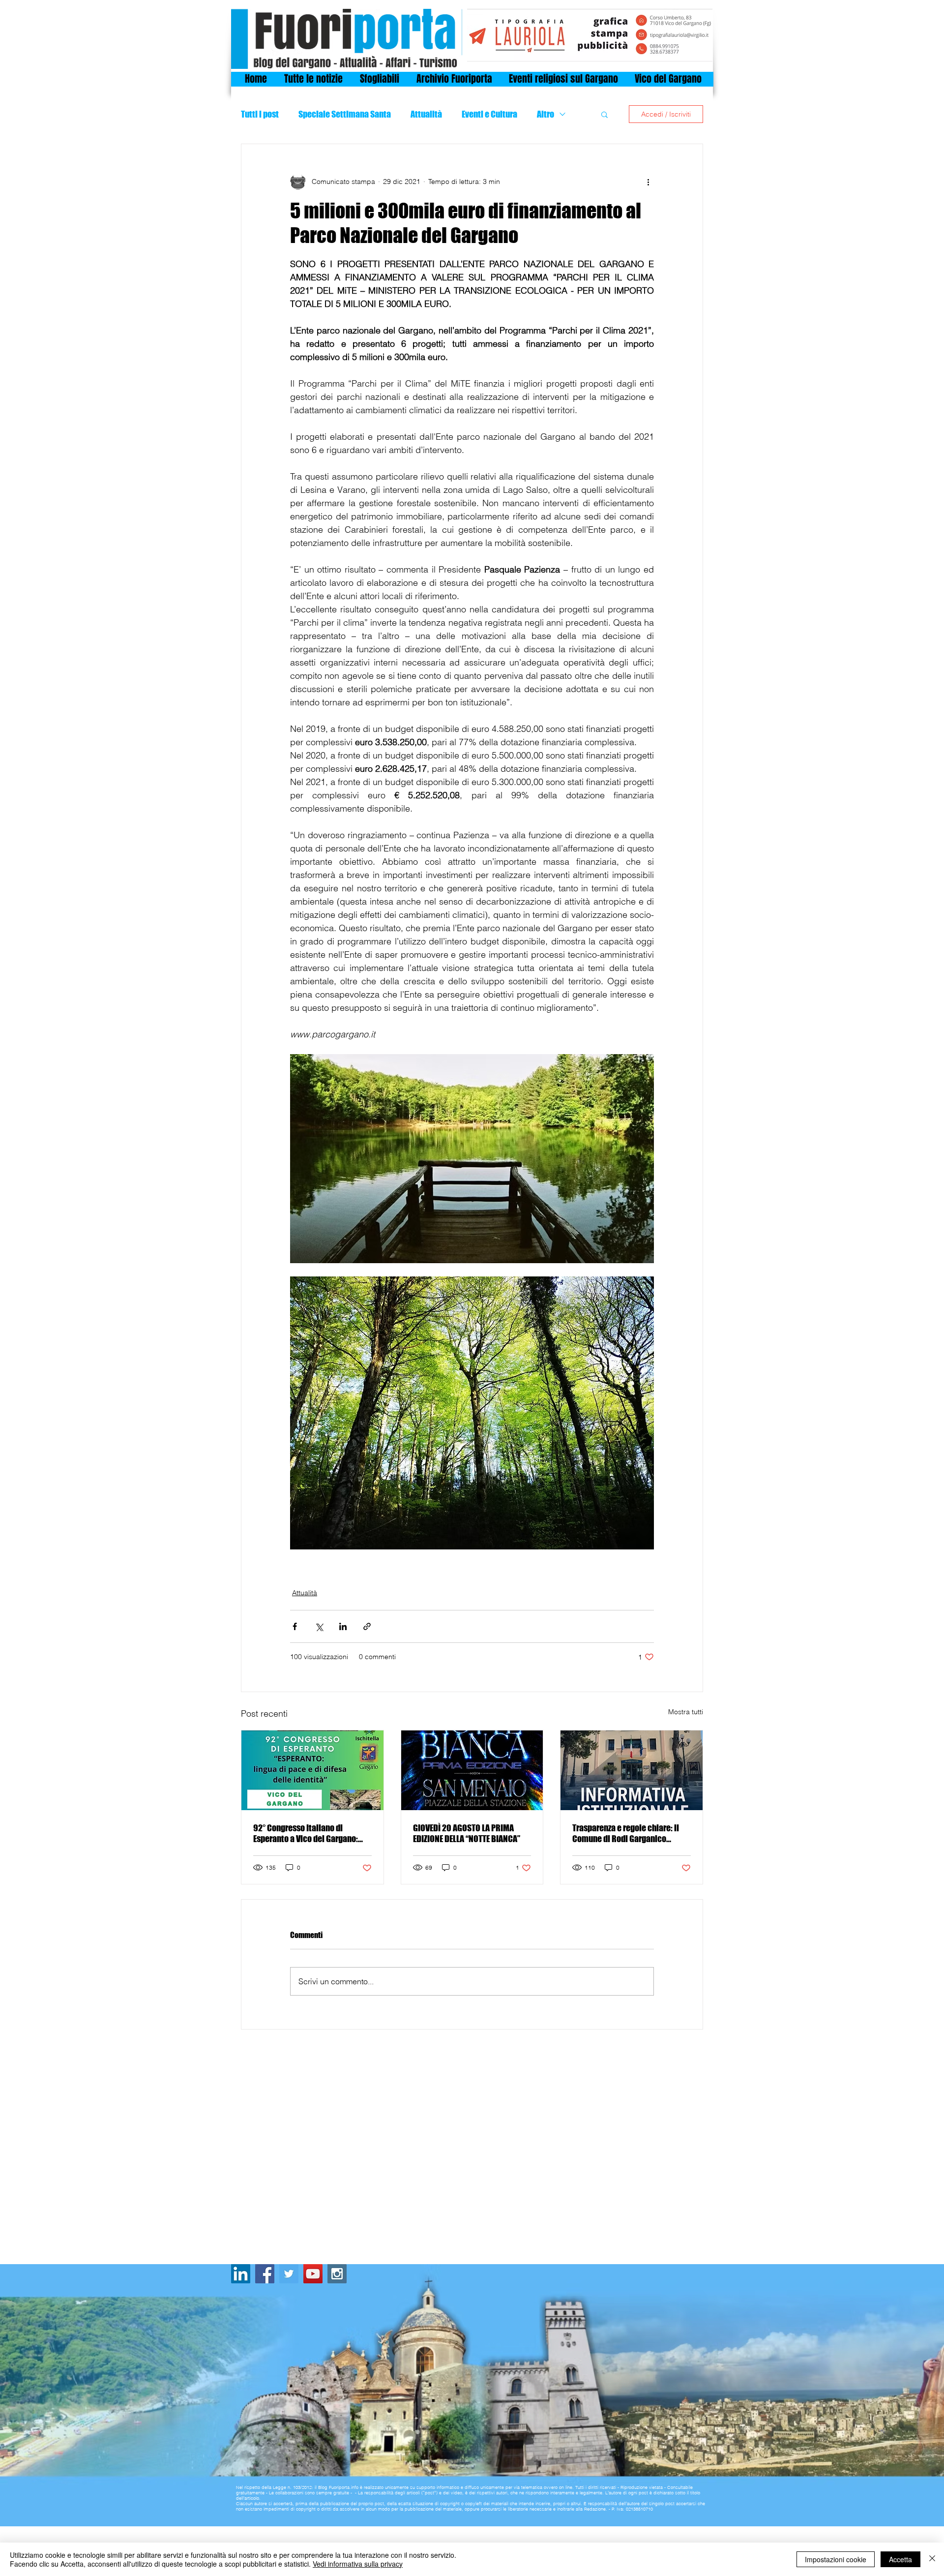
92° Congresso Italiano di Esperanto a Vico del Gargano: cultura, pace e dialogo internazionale (306, 1833)
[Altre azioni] (648, 182)
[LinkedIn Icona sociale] (241, 2274)
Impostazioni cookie (836, 2559)
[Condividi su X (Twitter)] (319, 1626)
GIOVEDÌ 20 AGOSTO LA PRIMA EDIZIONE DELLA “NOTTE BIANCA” (467, 1833)
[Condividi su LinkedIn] (343, 1626)
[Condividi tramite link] (367, 1626)
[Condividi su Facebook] (295, 1626)
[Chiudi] (932, 2559)
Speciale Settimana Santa (345, 114)
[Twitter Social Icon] (289, 2274)
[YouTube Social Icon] (313, 2274)
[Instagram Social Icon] (337, 2274)
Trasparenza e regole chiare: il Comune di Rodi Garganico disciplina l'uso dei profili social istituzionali (629, 1833)
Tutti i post (260, 114)
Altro (546, 114)
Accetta (900, 2559)
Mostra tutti (686, 1712)
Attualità (426, 114)
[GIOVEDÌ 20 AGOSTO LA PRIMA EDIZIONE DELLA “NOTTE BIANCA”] (472, 1770)
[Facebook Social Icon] (265, 2274)
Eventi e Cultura (489, 114)
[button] (605, 114)
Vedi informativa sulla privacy (358, 2564)
